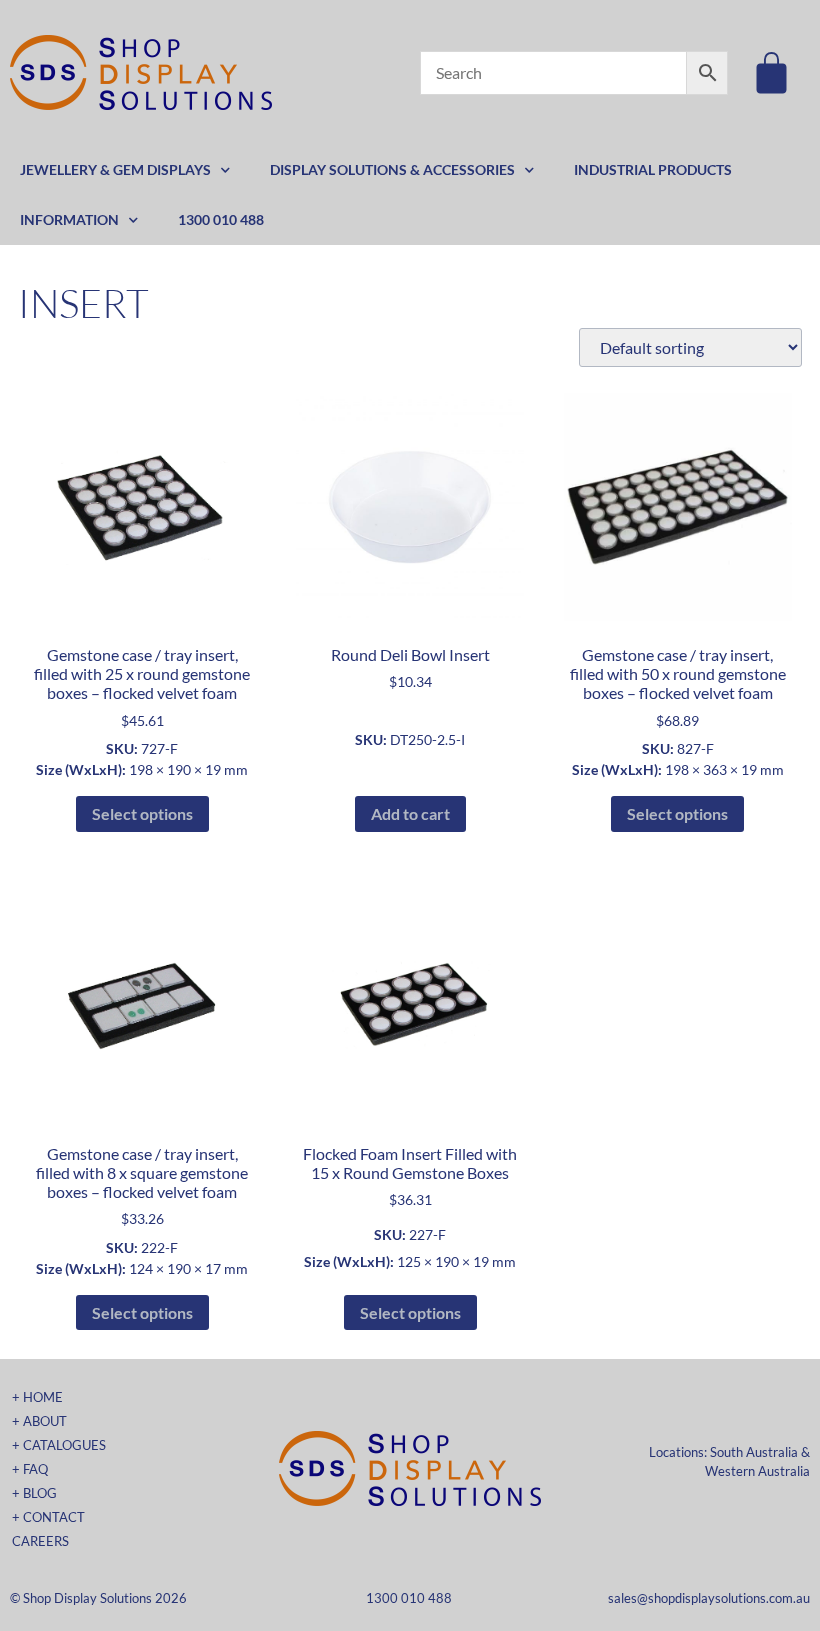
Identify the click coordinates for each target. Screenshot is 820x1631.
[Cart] (771, 72)
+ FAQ (30, 1469)
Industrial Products (653, 169)
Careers (40, 1541)
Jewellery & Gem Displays (115, 169)
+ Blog (34, 1493)
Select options (142, 813)
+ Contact (48, 1517)
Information (69, 219)
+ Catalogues (59, 1445)
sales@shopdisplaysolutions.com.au (709, 1598)
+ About (39, 1421)
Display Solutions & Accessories (392, 169)
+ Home (37, 1397)
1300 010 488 (221, 219)
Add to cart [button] (410, 813)
